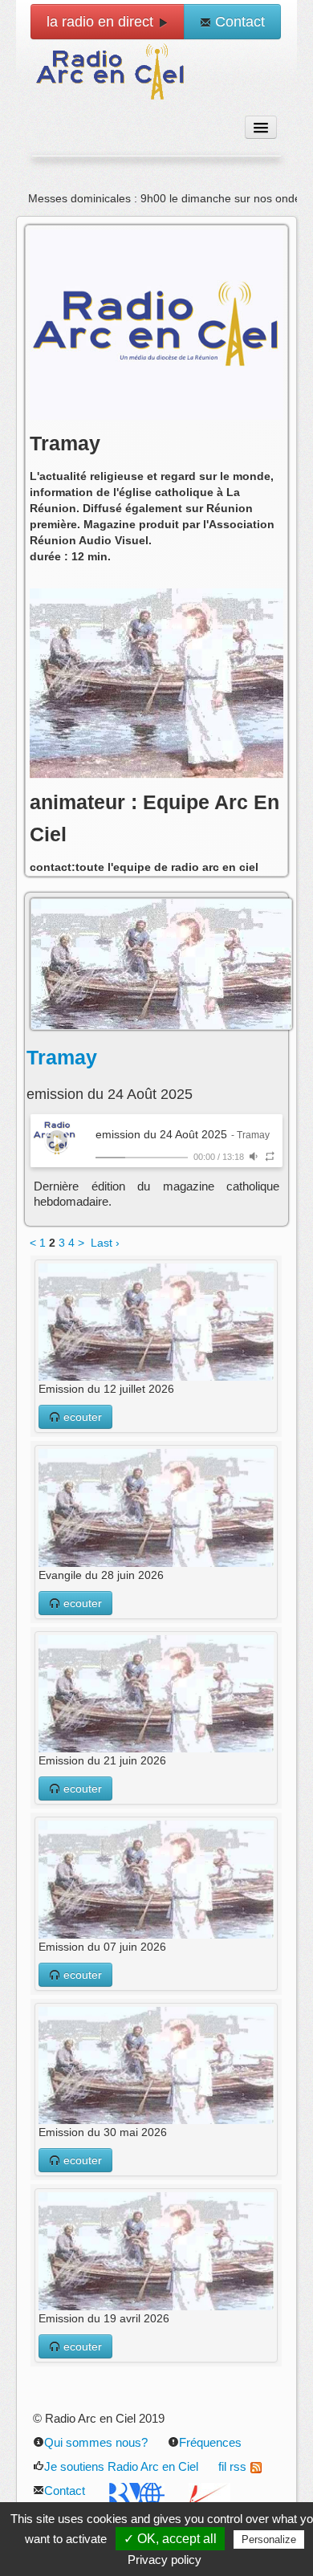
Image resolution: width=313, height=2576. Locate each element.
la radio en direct (102, 22)
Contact (238, 22)
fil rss (232, 2466)
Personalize (269, 2539)
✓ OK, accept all (170, 2539)
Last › (105, 1243)
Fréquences (210, 2442)
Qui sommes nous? (96, 2442)
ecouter (81, 1417)
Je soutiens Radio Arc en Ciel (121, 2466)
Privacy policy (165, 2560)
